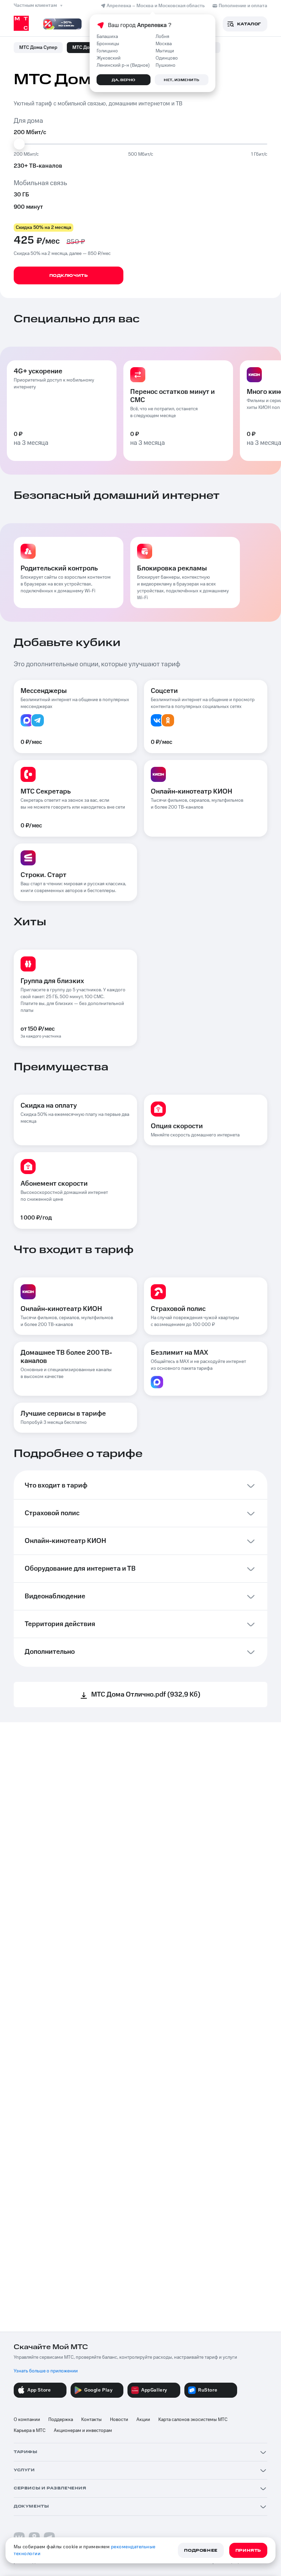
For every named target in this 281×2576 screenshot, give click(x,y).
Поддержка (61, 2420)
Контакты (91, 2420)
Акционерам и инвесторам (83, 2431)
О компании (27, 2420)
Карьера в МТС (30, 2431)
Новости (119, 2420)
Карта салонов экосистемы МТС (193, 2420)
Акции (143, 2420)
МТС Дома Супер (38, 48)
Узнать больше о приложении (46, 2371)
